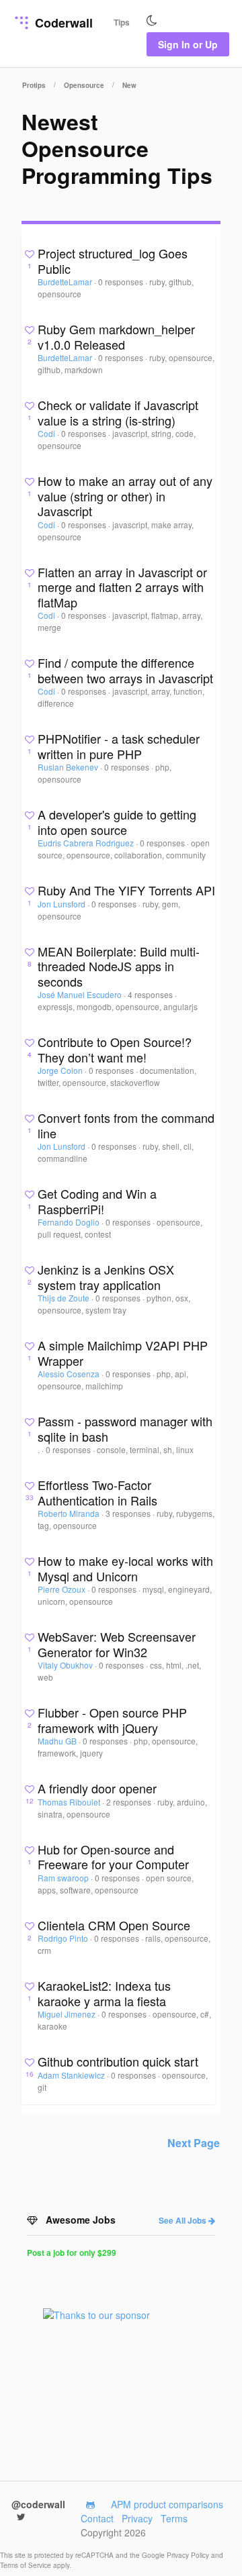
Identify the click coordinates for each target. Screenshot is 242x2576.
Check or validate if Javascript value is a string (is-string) (118, 412)
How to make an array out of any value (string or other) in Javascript (125, 496)
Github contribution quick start (118, 2061)
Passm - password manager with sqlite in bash (125, 1429)
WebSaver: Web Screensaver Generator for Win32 (117, 1644)
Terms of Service (27, 2565)
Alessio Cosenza (70, 1374)
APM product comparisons (167, 2504)
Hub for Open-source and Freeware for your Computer (113, 1857)
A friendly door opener (97, 1788)
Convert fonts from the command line (126, 1125)
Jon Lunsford (63, 904)
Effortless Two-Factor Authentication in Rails (97, 1492)
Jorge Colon (61, 1070)
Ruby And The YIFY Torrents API (126, 890)
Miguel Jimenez (68, 2014)
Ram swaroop (64, 1878)
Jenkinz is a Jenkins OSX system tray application (106, 1277)
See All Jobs (184, 2220)
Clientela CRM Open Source (114, 1925)
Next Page (194, 2143)
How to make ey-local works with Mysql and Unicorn (125, 1568)
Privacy (137, 2518)
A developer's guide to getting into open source (117, 822)
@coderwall (38, 2504)
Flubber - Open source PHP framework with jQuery (112, 1720)
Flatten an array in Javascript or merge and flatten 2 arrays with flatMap (122, 587)
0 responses (122, 282)
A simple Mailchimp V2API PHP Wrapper (123, 1353)
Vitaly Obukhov (66, 1665)
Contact (97, 2518)
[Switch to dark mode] (152, 21)
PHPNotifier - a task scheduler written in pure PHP (119, 746)
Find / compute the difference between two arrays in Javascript (125, 670)
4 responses (151, 994)
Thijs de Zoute (65, 1298)
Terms (174, 2518)
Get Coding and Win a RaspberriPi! (97, 1201)
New (129, 85)
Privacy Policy (189, 2555)
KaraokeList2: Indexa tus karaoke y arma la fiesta (104, 1993)
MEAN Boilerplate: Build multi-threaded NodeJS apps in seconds (119, 966)
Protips (34, 85)
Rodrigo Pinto (64, 1938)
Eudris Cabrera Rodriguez (87, 843)
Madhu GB (58, 1741)
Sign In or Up (188, 44)
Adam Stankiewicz (72, 2075)
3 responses (129, 1513)
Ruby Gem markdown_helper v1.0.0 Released (116, 337)
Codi (47, 433)
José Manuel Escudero (81, 994)
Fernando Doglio (70, 1222)
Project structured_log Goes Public (113, 261)
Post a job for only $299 (72, 2252)
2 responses (130, 1802)
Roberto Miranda (70, 1513)
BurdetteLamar (66, 282)
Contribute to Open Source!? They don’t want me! (115, 1049)
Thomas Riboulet (70, 1802)
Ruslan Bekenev (69, 767)
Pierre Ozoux (63, 1589)
